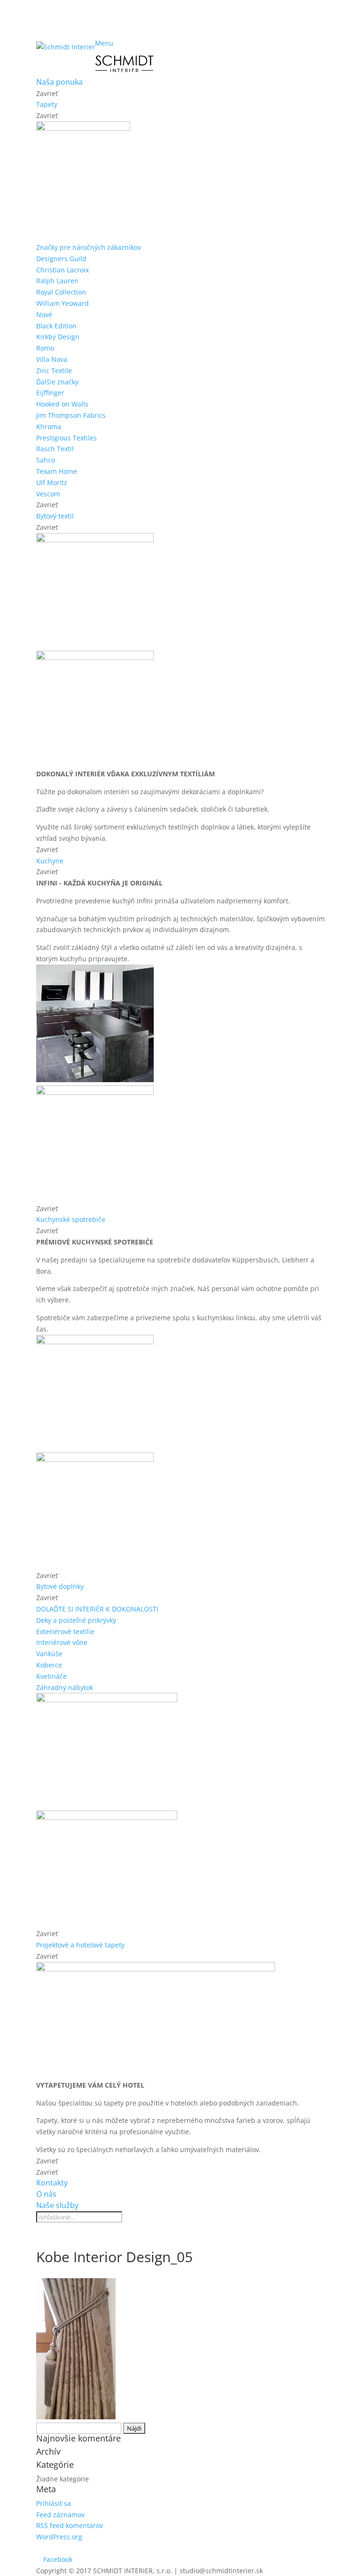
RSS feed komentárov (70, 2525)
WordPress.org (59, 2537)
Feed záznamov (60, 2515)
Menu (104, 43)
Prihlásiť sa (54, 2503)
